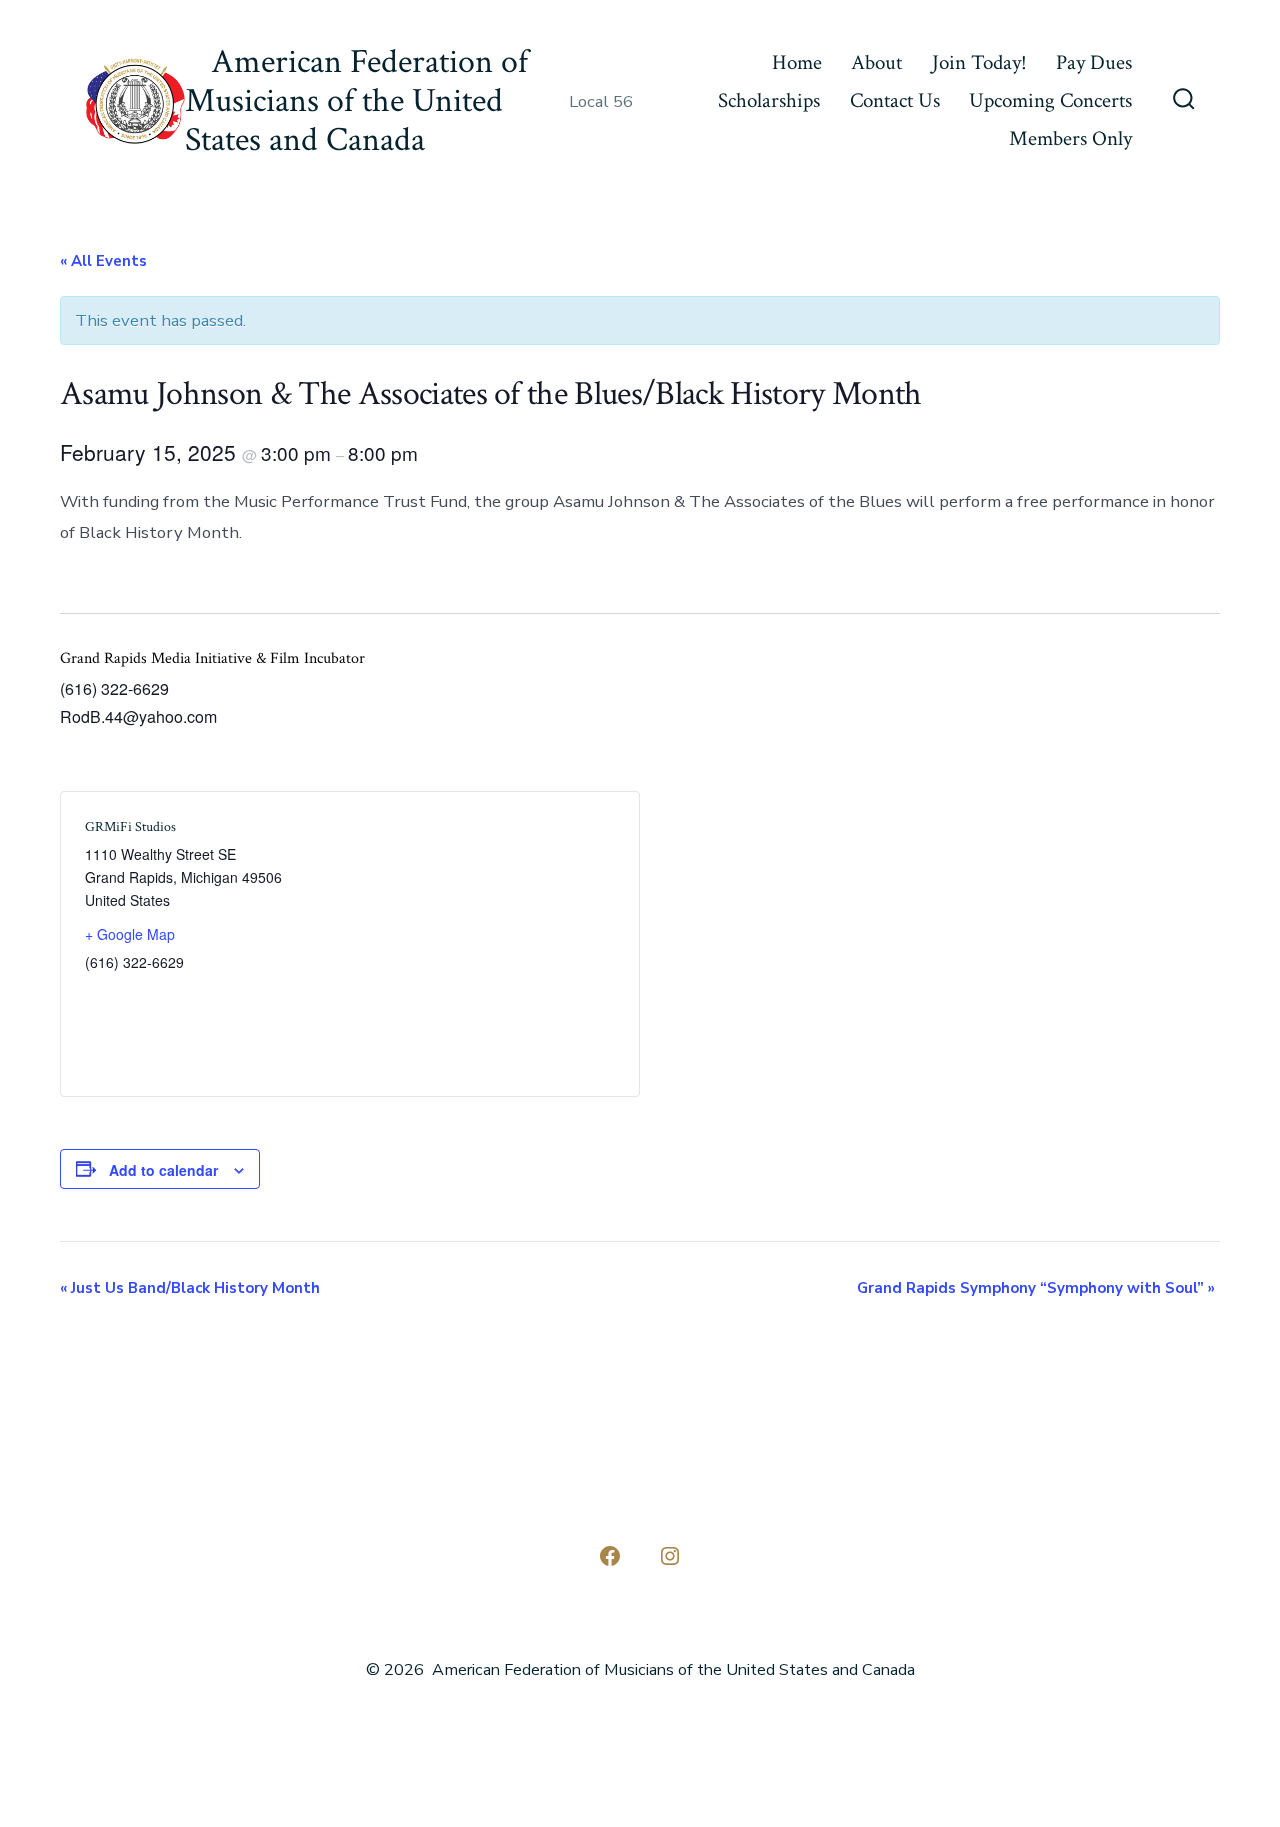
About (876, 62)
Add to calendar (163, 1170)
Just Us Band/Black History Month (190, 1288)
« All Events (103, 261)
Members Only (1070, 138)
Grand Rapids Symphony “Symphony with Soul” (1036, 1288)
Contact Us (895, 100)
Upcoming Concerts (1050, 100)
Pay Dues (1094, 62)
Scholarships (769, 100)
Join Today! (979, 62)
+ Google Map (130, 934)
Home (797, 62)
